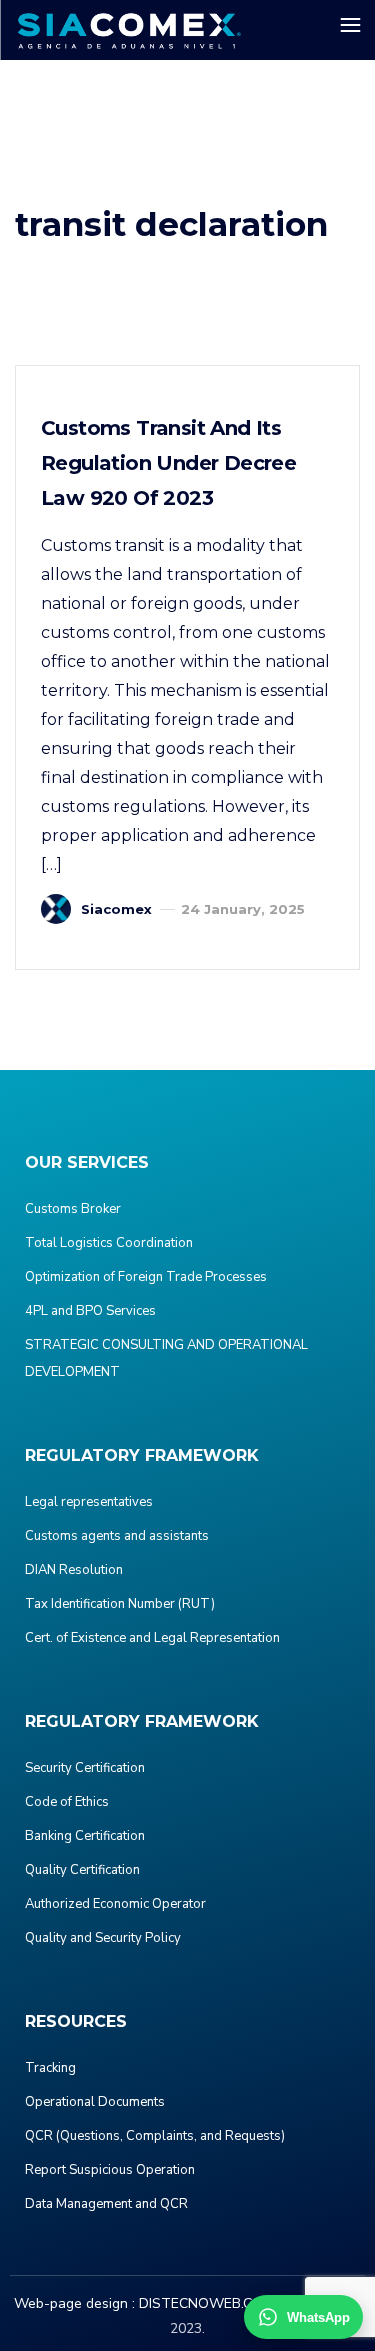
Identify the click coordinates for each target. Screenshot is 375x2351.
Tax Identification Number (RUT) (120, 1604)
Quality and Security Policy (103, 1938)
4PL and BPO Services (90, 1311)
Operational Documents (95, 2102)
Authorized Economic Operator (115, 1904)
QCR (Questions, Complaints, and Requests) (155, 2136)
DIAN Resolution (74, 1570)
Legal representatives (89, 1502)
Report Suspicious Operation (110, 2170)
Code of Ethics (67, 1802)
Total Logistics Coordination (109, 1243)
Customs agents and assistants (117, 1536)
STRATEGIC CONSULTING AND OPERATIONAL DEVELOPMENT (166, 1358)
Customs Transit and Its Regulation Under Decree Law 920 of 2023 (168, 463)
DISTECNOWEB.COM (206, 2303)
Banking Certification (85, 1836)
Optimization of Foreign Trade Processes (146, 1277)
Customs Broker (73, 1209)
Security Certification (85, 1768)
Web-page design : (74, 2303)
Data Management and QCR (106, 2204)
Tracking (50, 2068)
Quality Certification (82, 1870)
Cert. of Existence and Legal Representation (152, 1638)
